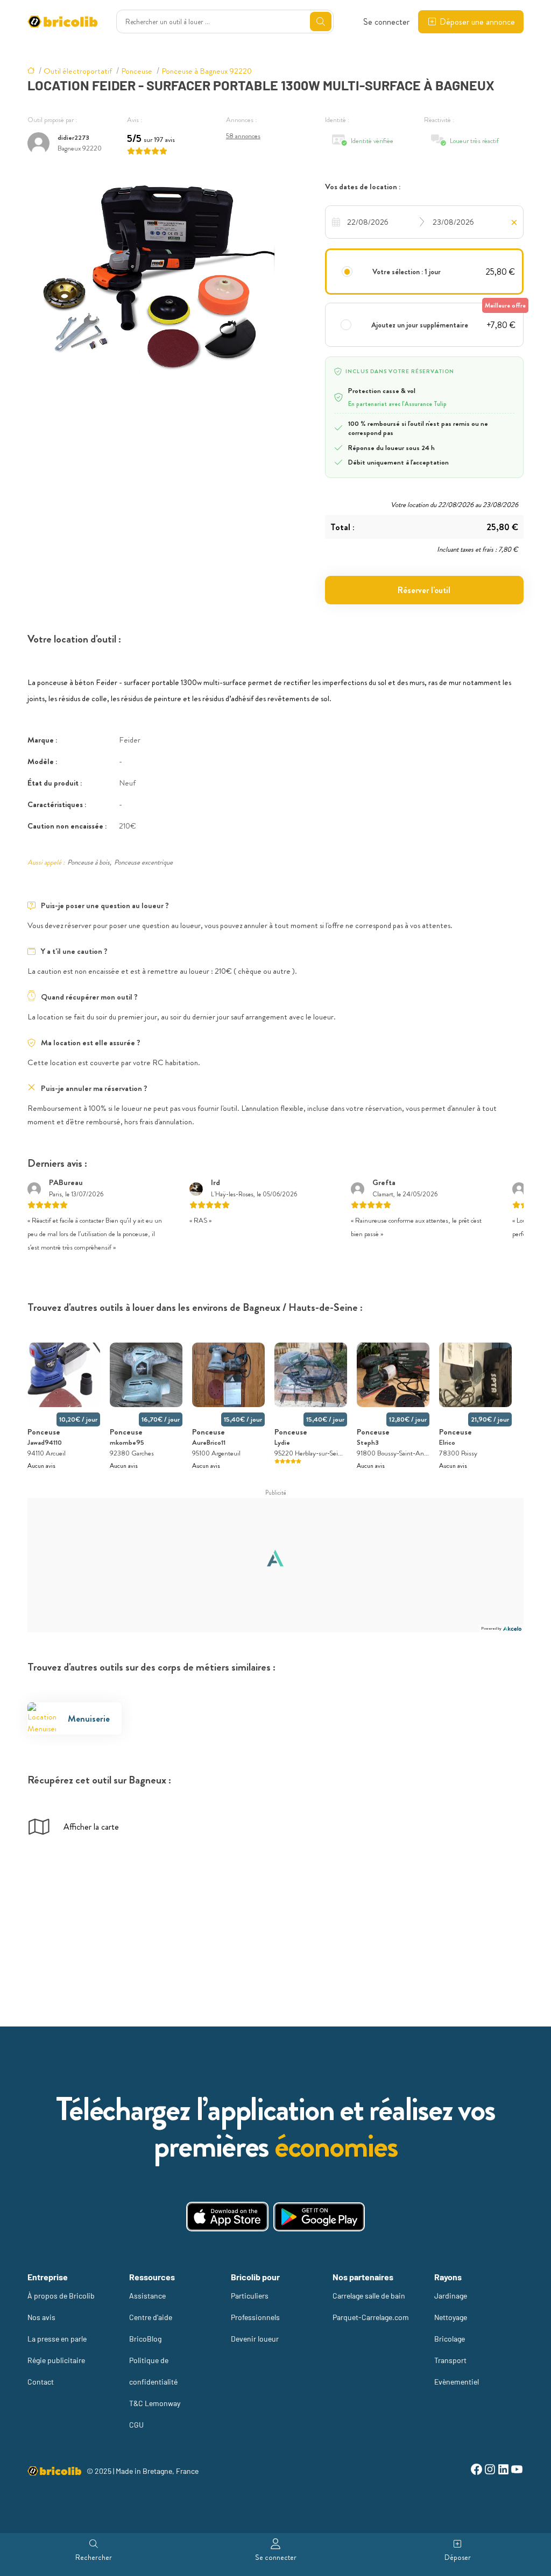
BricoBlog (145, 2339)
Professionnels (255, 2317)
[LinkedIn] (503, 2471)
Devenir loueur (255, 2339)
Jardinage (451, 2296)
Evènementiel (457, 2382)
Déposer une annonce (477, 22)
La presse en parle (57, 2339)
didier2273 (73, 137)
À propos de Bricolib (61, 2296)
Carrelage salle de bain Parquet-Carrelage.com (371, 2306)
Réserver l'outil (424, 590)
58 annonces (243, 136)
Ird (216, 1182)
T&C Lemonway (155, 2403)
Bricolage (450, 2339)
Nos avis (41, 2317)
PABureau (66, 1182)
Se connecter (386, 22)
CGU (136, 2425)
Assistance (147, 2296)
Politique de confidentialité (153, 2371)
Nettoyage (451, 2317)
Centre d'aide (151, 2317)
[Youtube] (517, 2471)
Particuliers (250, 2296)
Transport (450, 2360)
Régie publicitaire (56, 2360)
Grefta (384, 1182)
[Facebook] (476, 2471)
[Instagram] (490, 2471)
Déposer (458, 2557)
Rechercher (94, 2557)
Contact (41, 2382)
